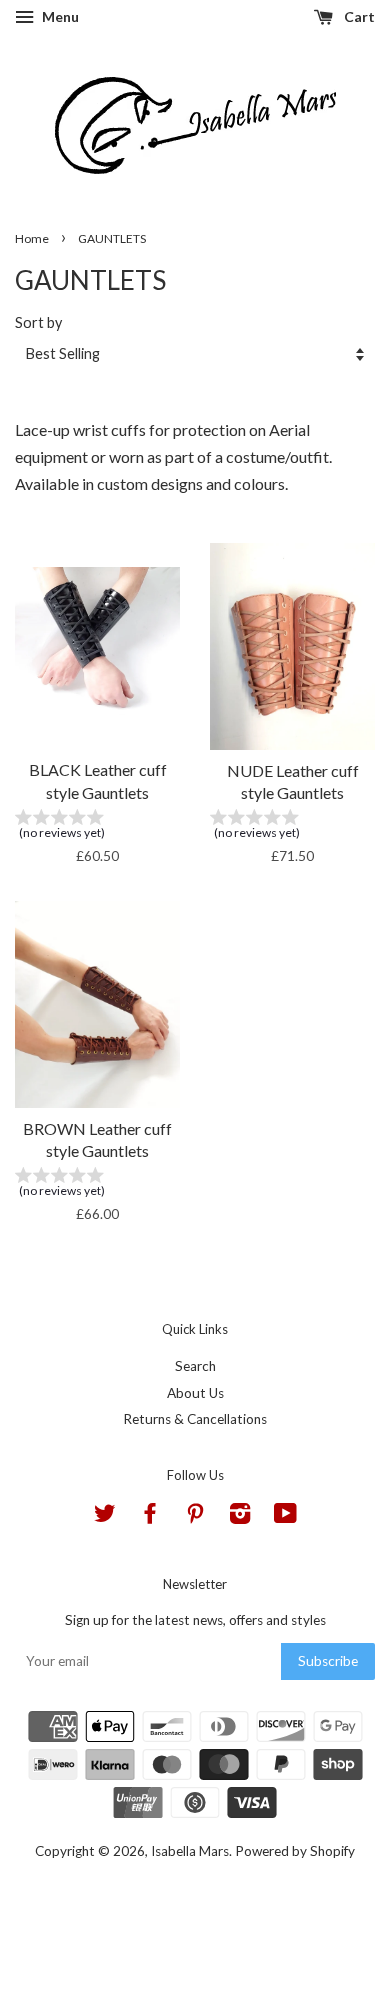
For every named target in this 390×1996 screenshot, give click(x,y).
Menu (59, 16)
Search (195, 1366)
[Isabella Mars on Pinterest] (195, 1517)
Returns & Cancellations (195, 1419)
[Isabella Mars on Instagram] (240, 1517)
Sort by (38, 322)
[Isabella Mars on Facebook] (150, 1517)
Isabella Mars (190, 1851)
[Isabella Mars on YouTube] (285, 1517)
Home (32, 238)
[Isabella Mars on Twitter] (105, 1517)
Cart (358, 16)
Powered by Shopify (295, 1851)
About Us (195, 1393)
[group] (97, 827)
